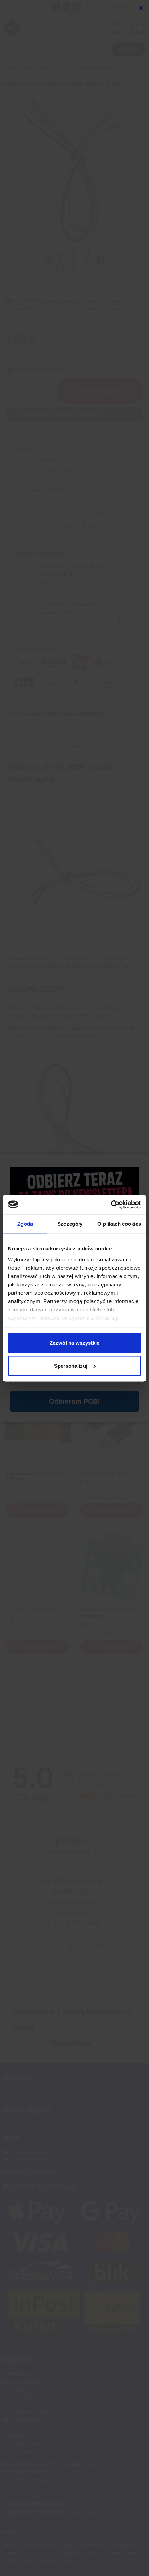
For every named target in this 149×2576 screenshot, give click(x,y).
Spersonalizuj (71, 1365)
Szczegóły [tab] (70, 1224)
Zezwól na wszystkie (74, 1343)
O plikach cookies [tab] (119, 1224)
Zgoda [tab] (25, 1224)
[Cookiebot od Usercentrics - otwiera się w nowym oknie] (111, 1205)
